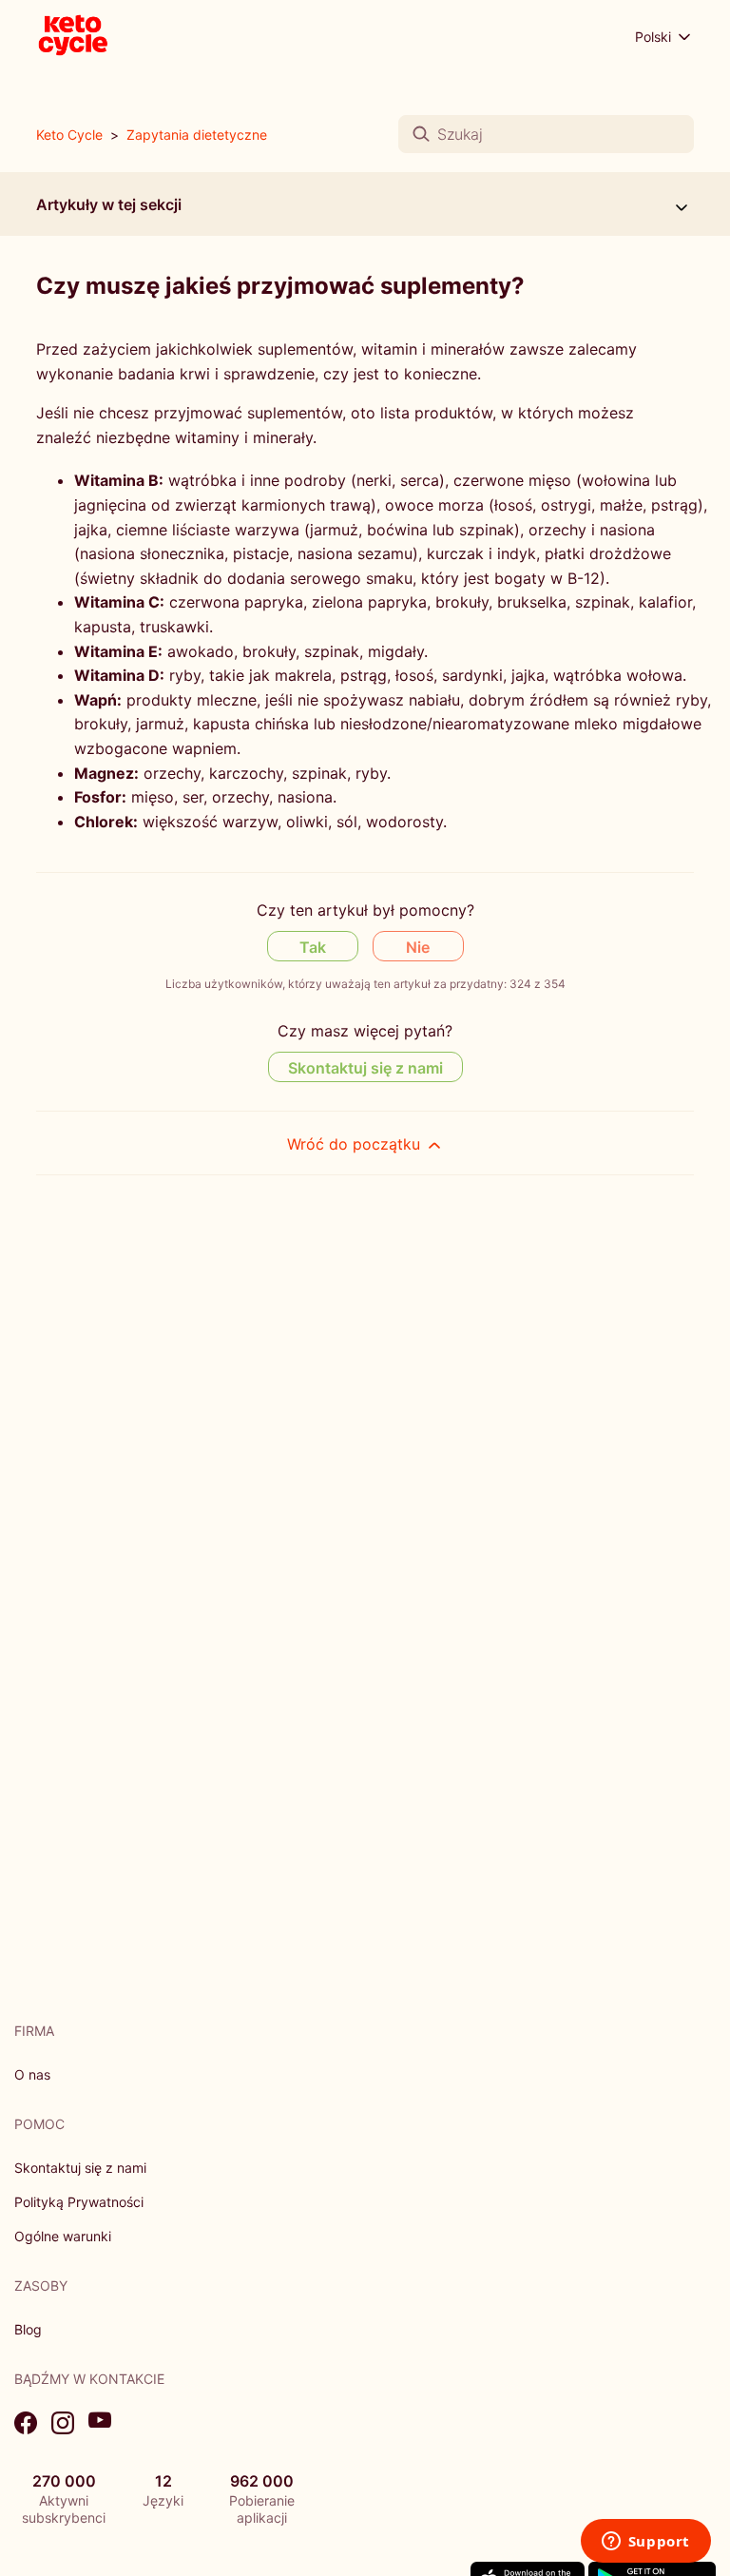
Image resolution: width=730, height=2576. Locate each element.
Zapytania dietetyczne (197, 135)
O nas (32, 2074)
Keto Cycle (69, 135)
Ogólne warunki (63, 2236)
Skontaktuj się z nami (365, 1068)
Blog (28, 2329)
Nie (418, 947)
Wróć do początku (356, 1144)
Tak (313, 947)
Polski (655, 37)
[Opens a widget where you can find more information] (645, 2543)
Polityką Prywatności (79, 2202)
